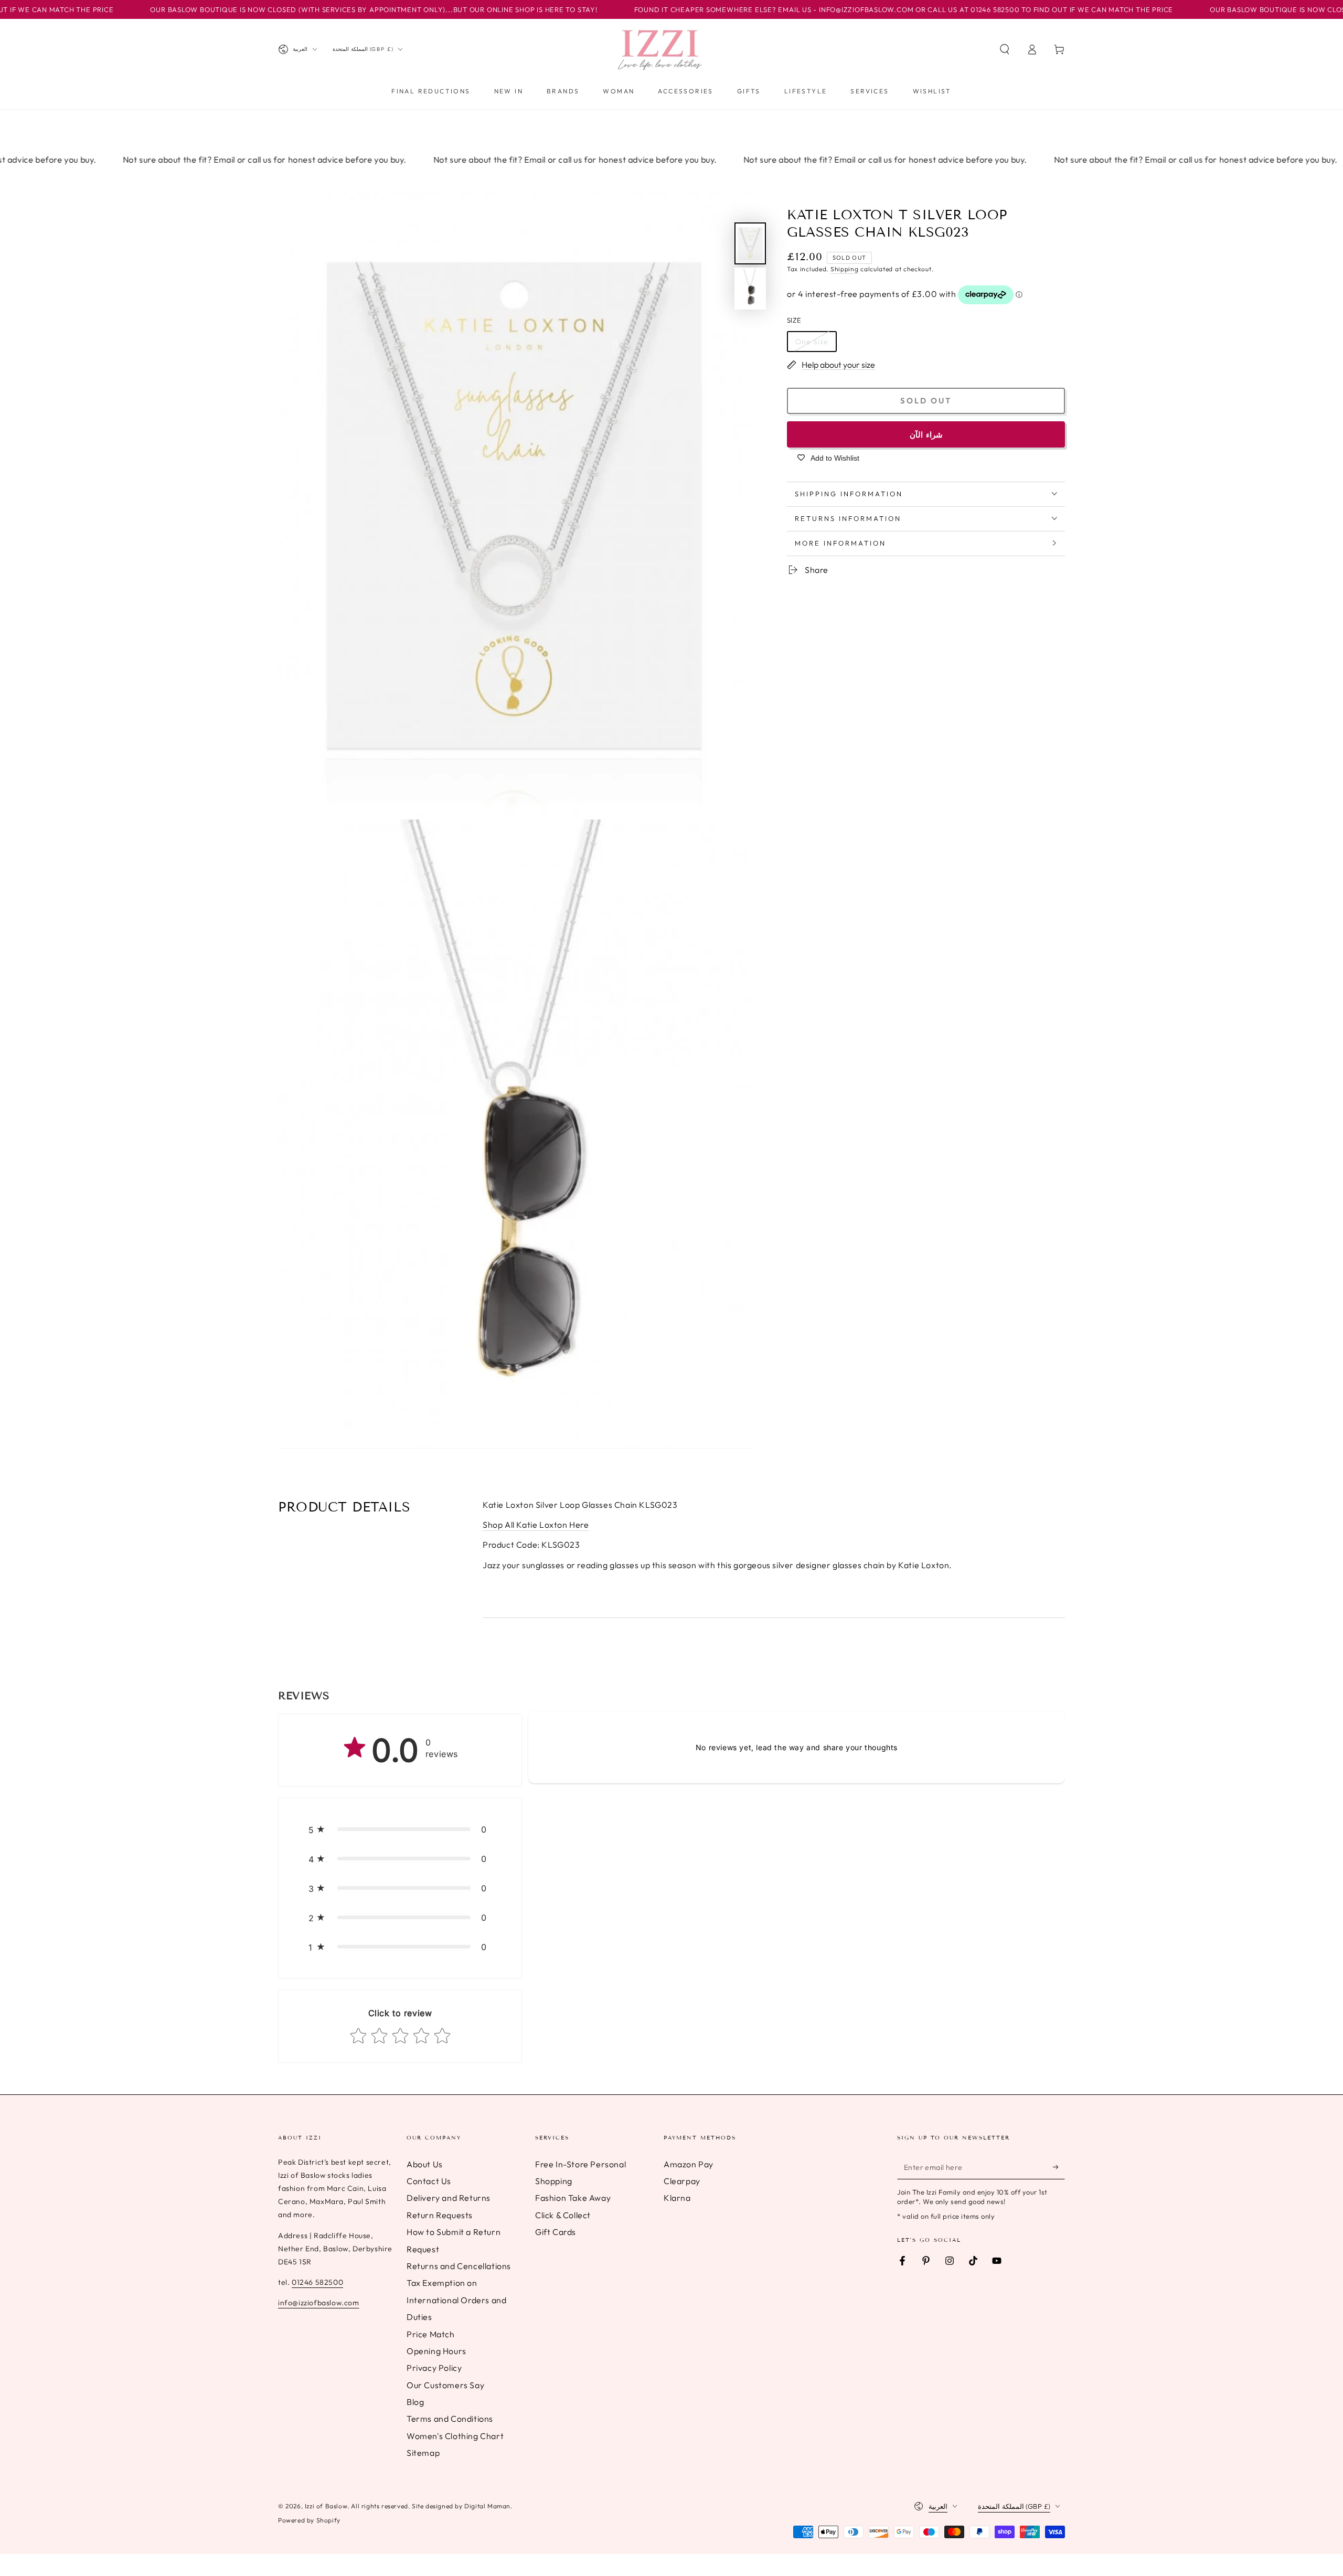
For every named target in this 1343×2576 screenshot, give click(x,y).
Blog (415, 2402)
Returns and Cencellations (459, 2266)
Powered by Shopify (309, 2520)
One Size (812, 341)
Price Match (431, 2334)
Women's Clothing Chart (455, 2436)
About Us (425, 2164)
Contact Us (429, 2181)
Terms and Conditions (450, 2419)
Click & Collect (563, 2215)
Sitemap (423, 2453)
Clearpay (682, 2181)
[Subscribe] (1059, 2167)
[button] (1005, 49)
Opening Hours (436, 2351)
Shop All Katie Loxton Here (536, 1525)
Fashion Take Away (573, 2198)
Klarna (677, 2198)
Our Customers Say (445, 2385)
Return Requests (440, 2215)
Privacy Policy (434, 2368)
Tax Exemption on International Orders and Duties (456, 2300)
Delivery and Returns (449, 2198)
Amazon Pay (689, 2164)
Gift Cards (556, 2232)
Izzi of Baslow (326, 2506)
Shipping (845, 269)
